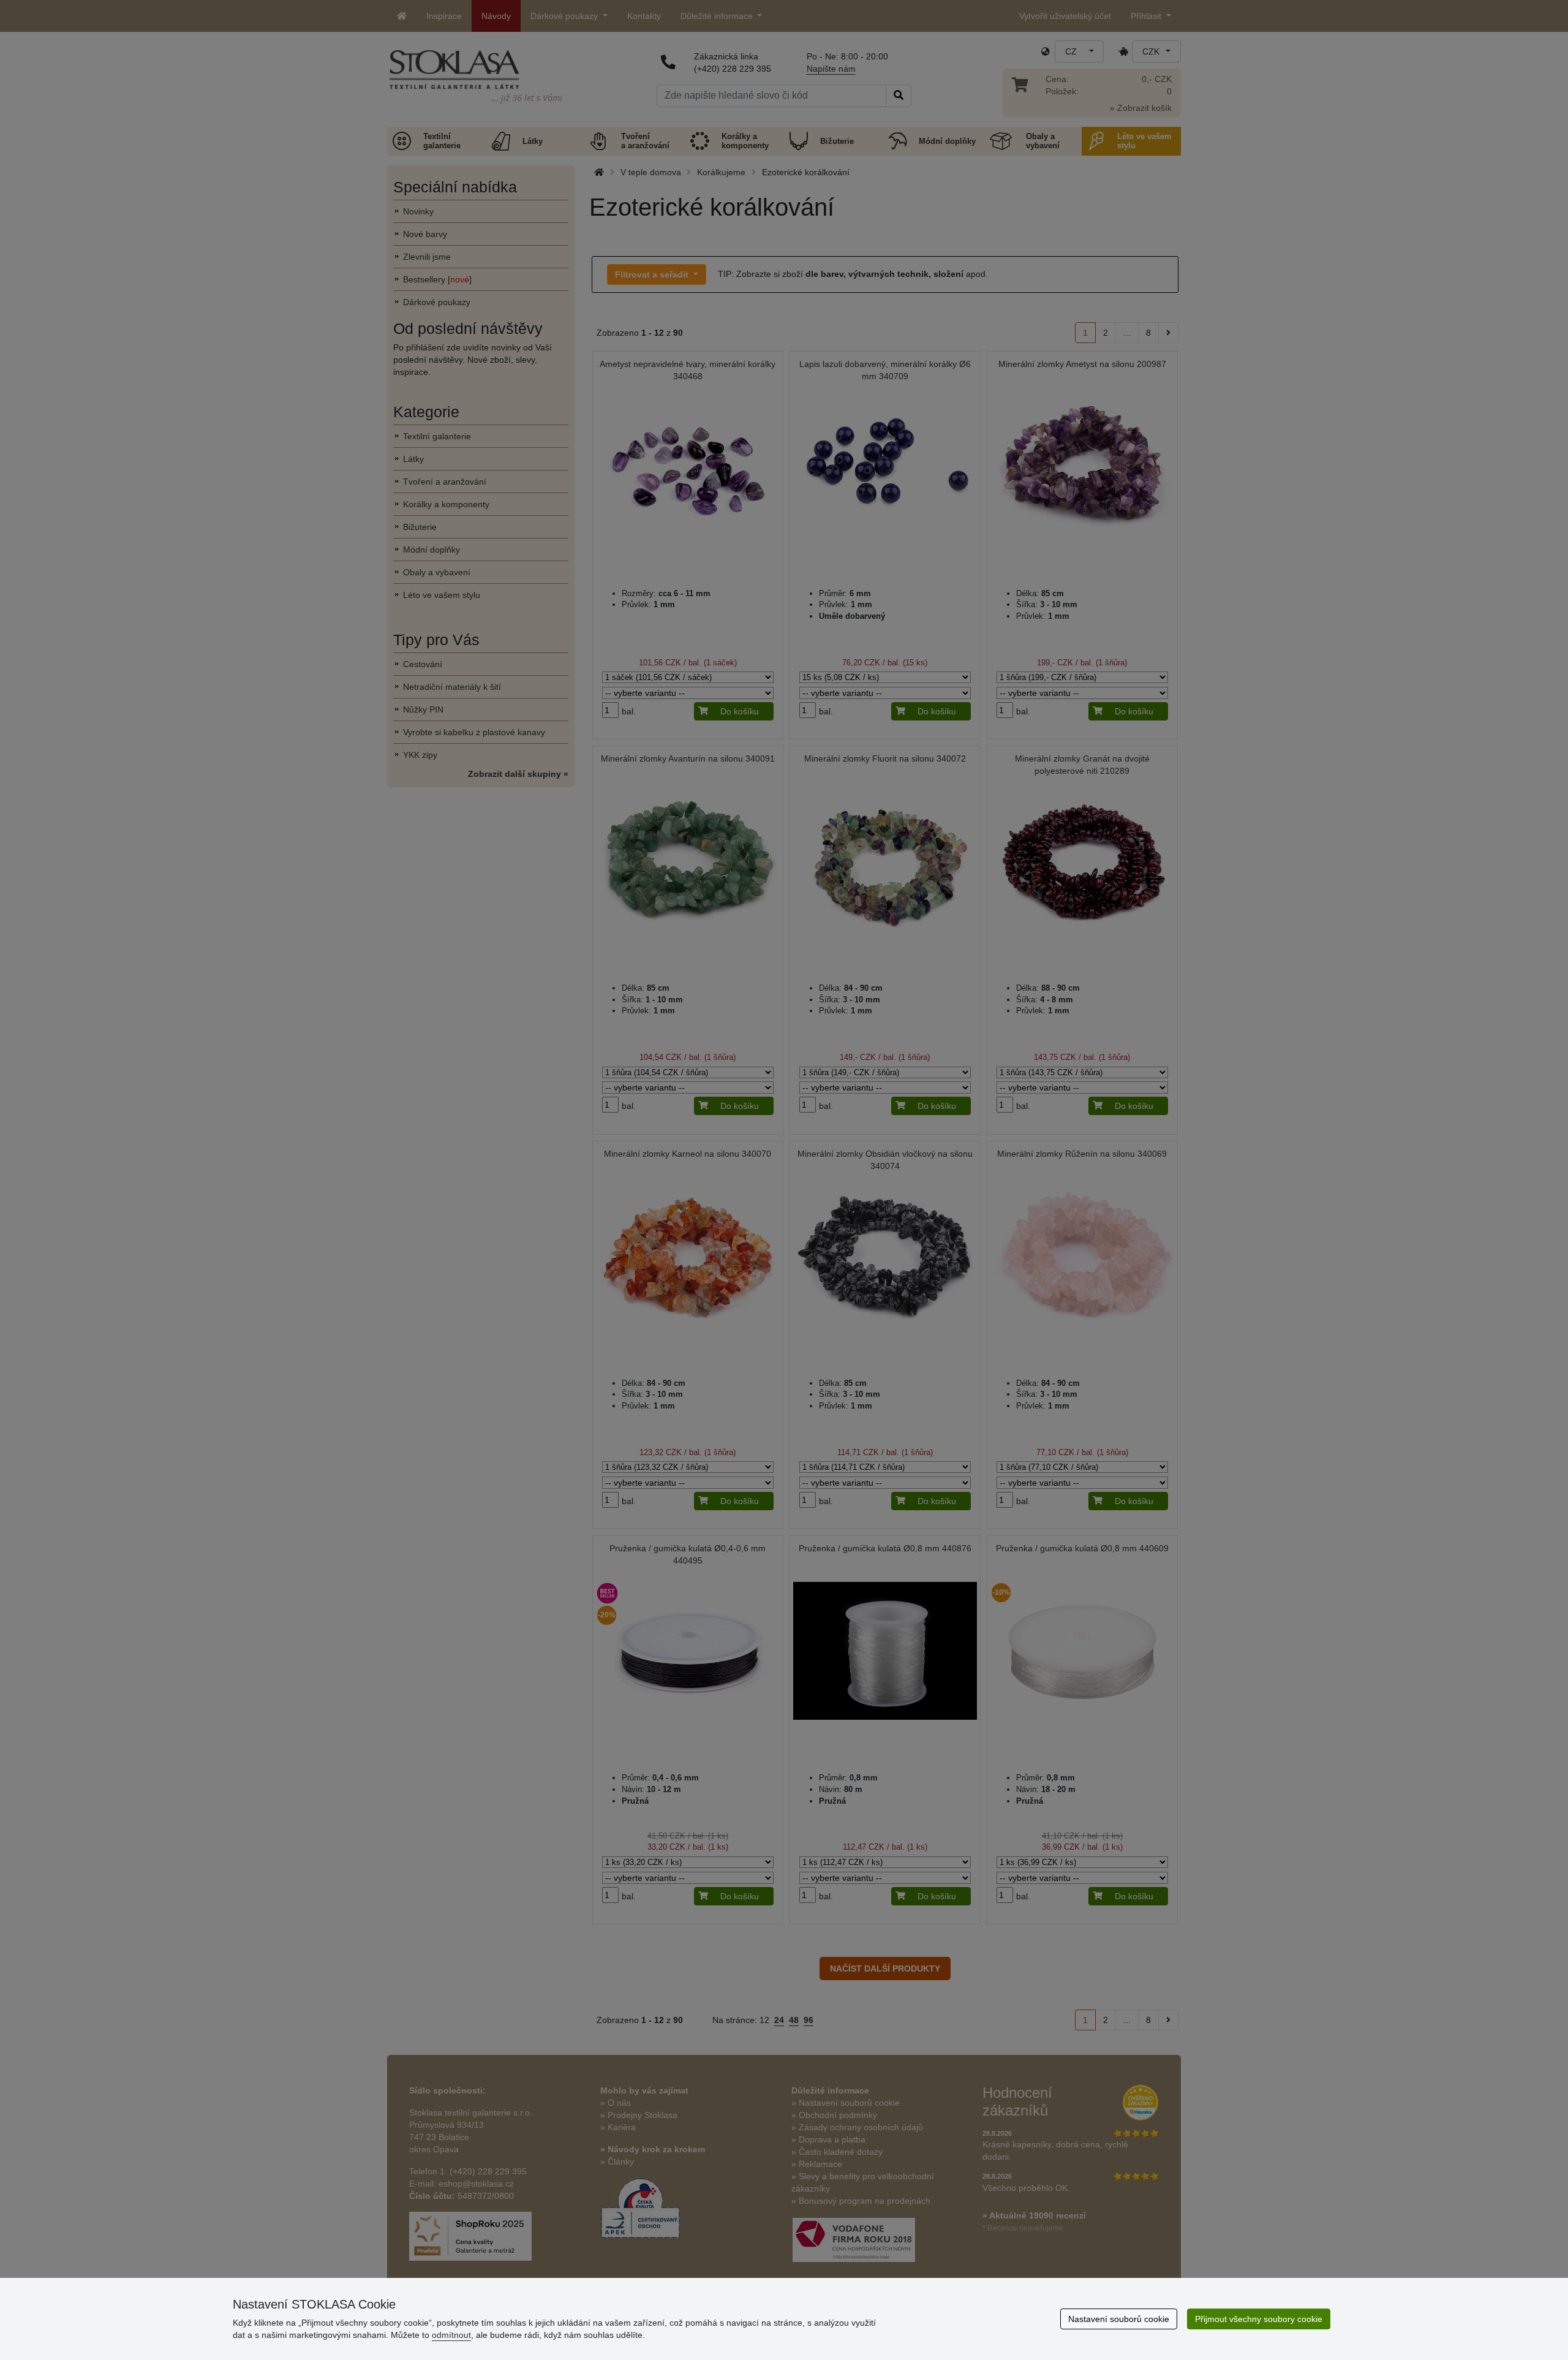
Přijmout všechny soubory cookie (1259, 2319)
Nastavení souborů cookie (1119, 2319)
